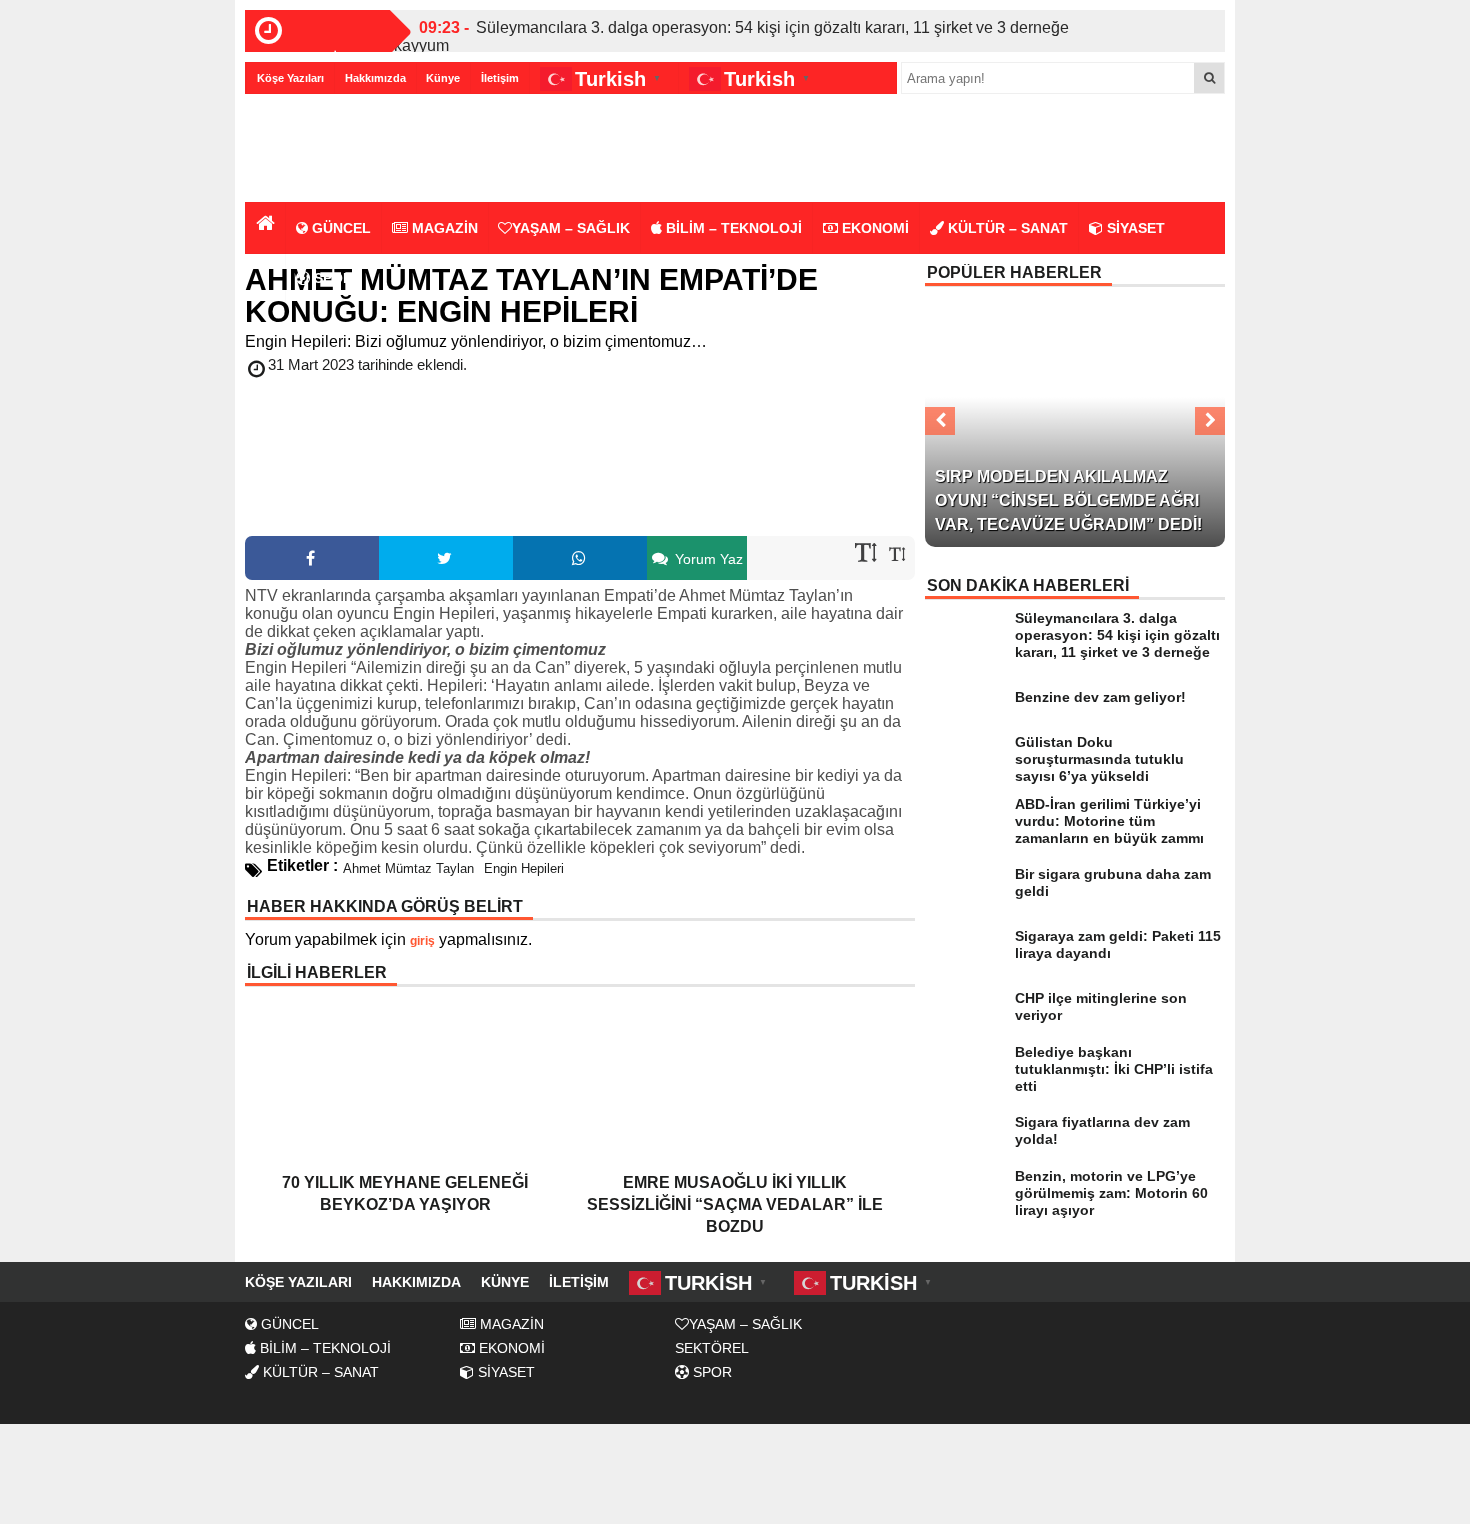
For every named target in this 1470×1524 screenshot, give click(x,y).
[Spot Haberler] (360, 149)
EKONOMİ (873, 228)
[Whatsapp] (580, 558)
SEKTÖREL (712, 1348)
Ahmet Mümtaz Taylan (408, 868)
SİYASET (1134, 228)
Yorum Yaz (707, 559)
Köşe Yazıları (290, 78)
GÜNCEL (339, 228)
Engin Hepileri (524, 868)
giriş (422, 941)
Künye (443, 78)
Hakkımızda (375, 78)
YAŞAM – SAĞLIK (571, 228)
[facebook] (312, 558)
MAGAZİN (443, 228)
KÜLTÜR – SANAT (1006, 228)
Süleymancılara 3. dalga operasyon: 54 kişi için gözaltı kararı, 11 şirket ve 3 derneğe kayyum (731, 36)
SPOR (331, 278)
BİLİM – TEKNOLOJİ (732, 228)
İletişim (500, 78)
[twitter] (446, 558)
